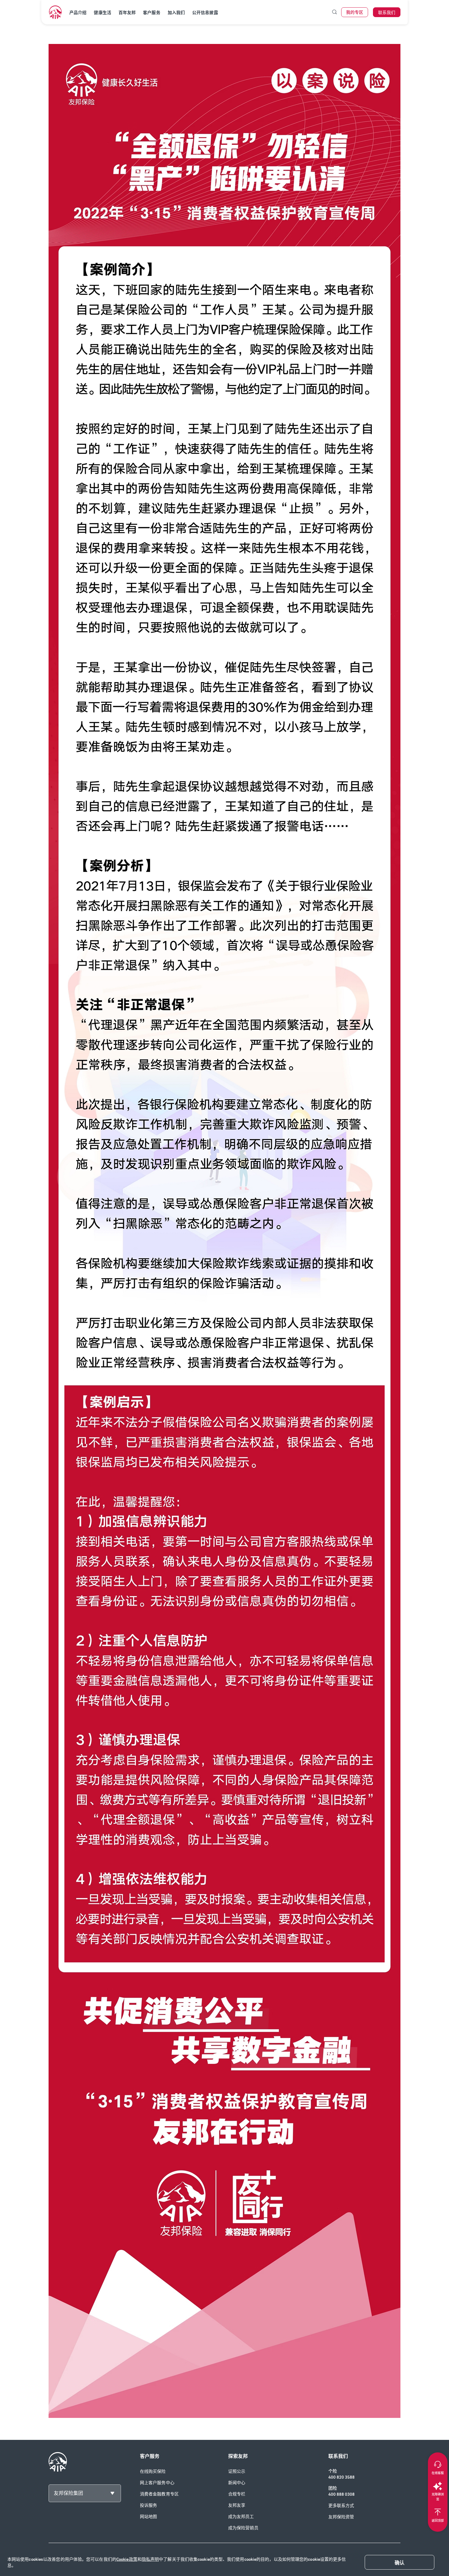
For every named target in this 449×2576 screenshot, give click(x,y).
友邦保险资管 (341, 2517)
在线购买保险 (153, 2471)
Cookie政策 (127, 2559)
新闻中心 (237, 2483)
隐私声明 (150, 2559)
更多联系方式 (341, 2506)
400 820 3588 (341, 2477)
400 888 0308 (341, 2494)
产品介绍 (78, 13)
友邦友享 (237, 2505)
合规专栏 (237, 2494)
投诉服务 (148, 2505)
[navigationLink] (55, 12)
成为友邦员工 (241, 2517)
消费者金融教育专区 (159, 2494)
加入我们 (176, 13)
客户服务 (151, 13)
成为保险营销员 (243, 2528)
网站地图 (148, 2517)
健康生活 (102, 13)
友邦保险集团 (68, 2493)
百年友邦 (127, 13)
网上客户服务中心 (157, 2483)
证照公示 (237, 2471)
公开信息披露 (205, 13)
